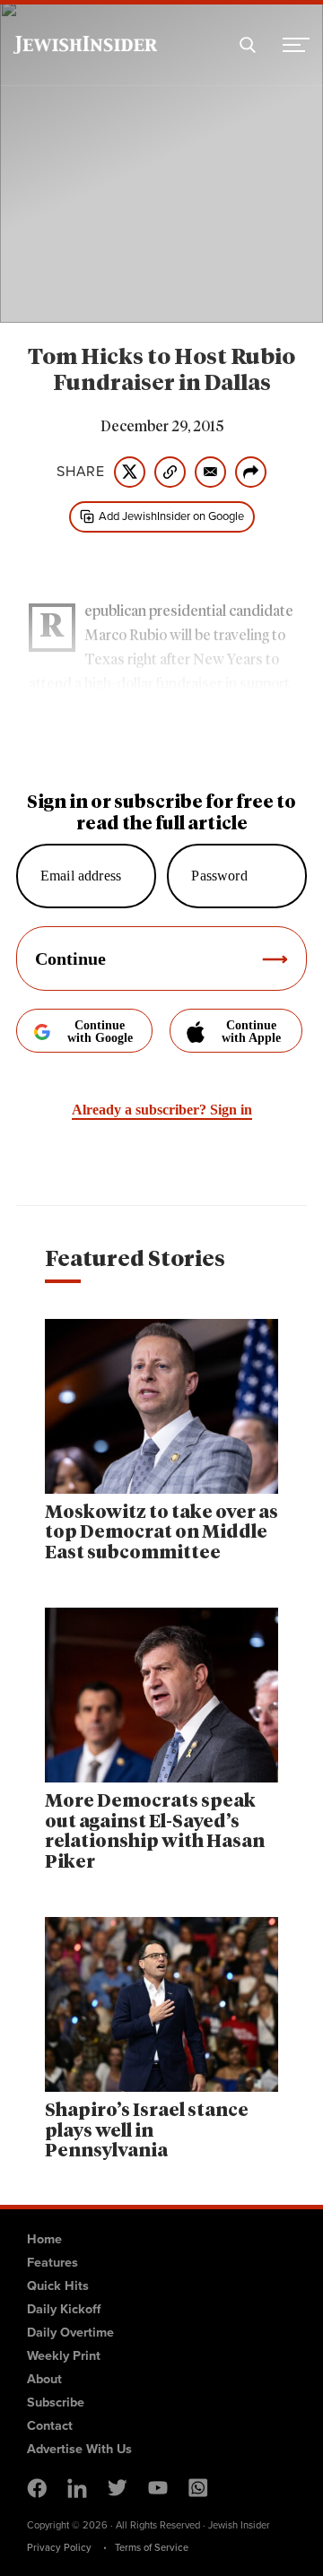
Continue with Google (100, 1032)
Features (52, 2262)
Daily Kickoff (64, 2309)
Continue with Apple (251, 1032)
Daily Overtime (70, 2332)
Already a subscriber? (162, 1110)
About (44, 2379)
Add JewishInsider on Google (171, 516)
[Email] (210, 472)
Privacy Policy (59, 2547)
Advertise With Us (79, 2449)
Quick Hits (58, 2285)
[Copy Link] (170, 472)
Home (44, 2239)
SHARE (81, 472)
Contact (50, 2425)
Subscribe (56, 2402)
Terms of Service (152, 2547)
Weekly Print (64, 2355)
